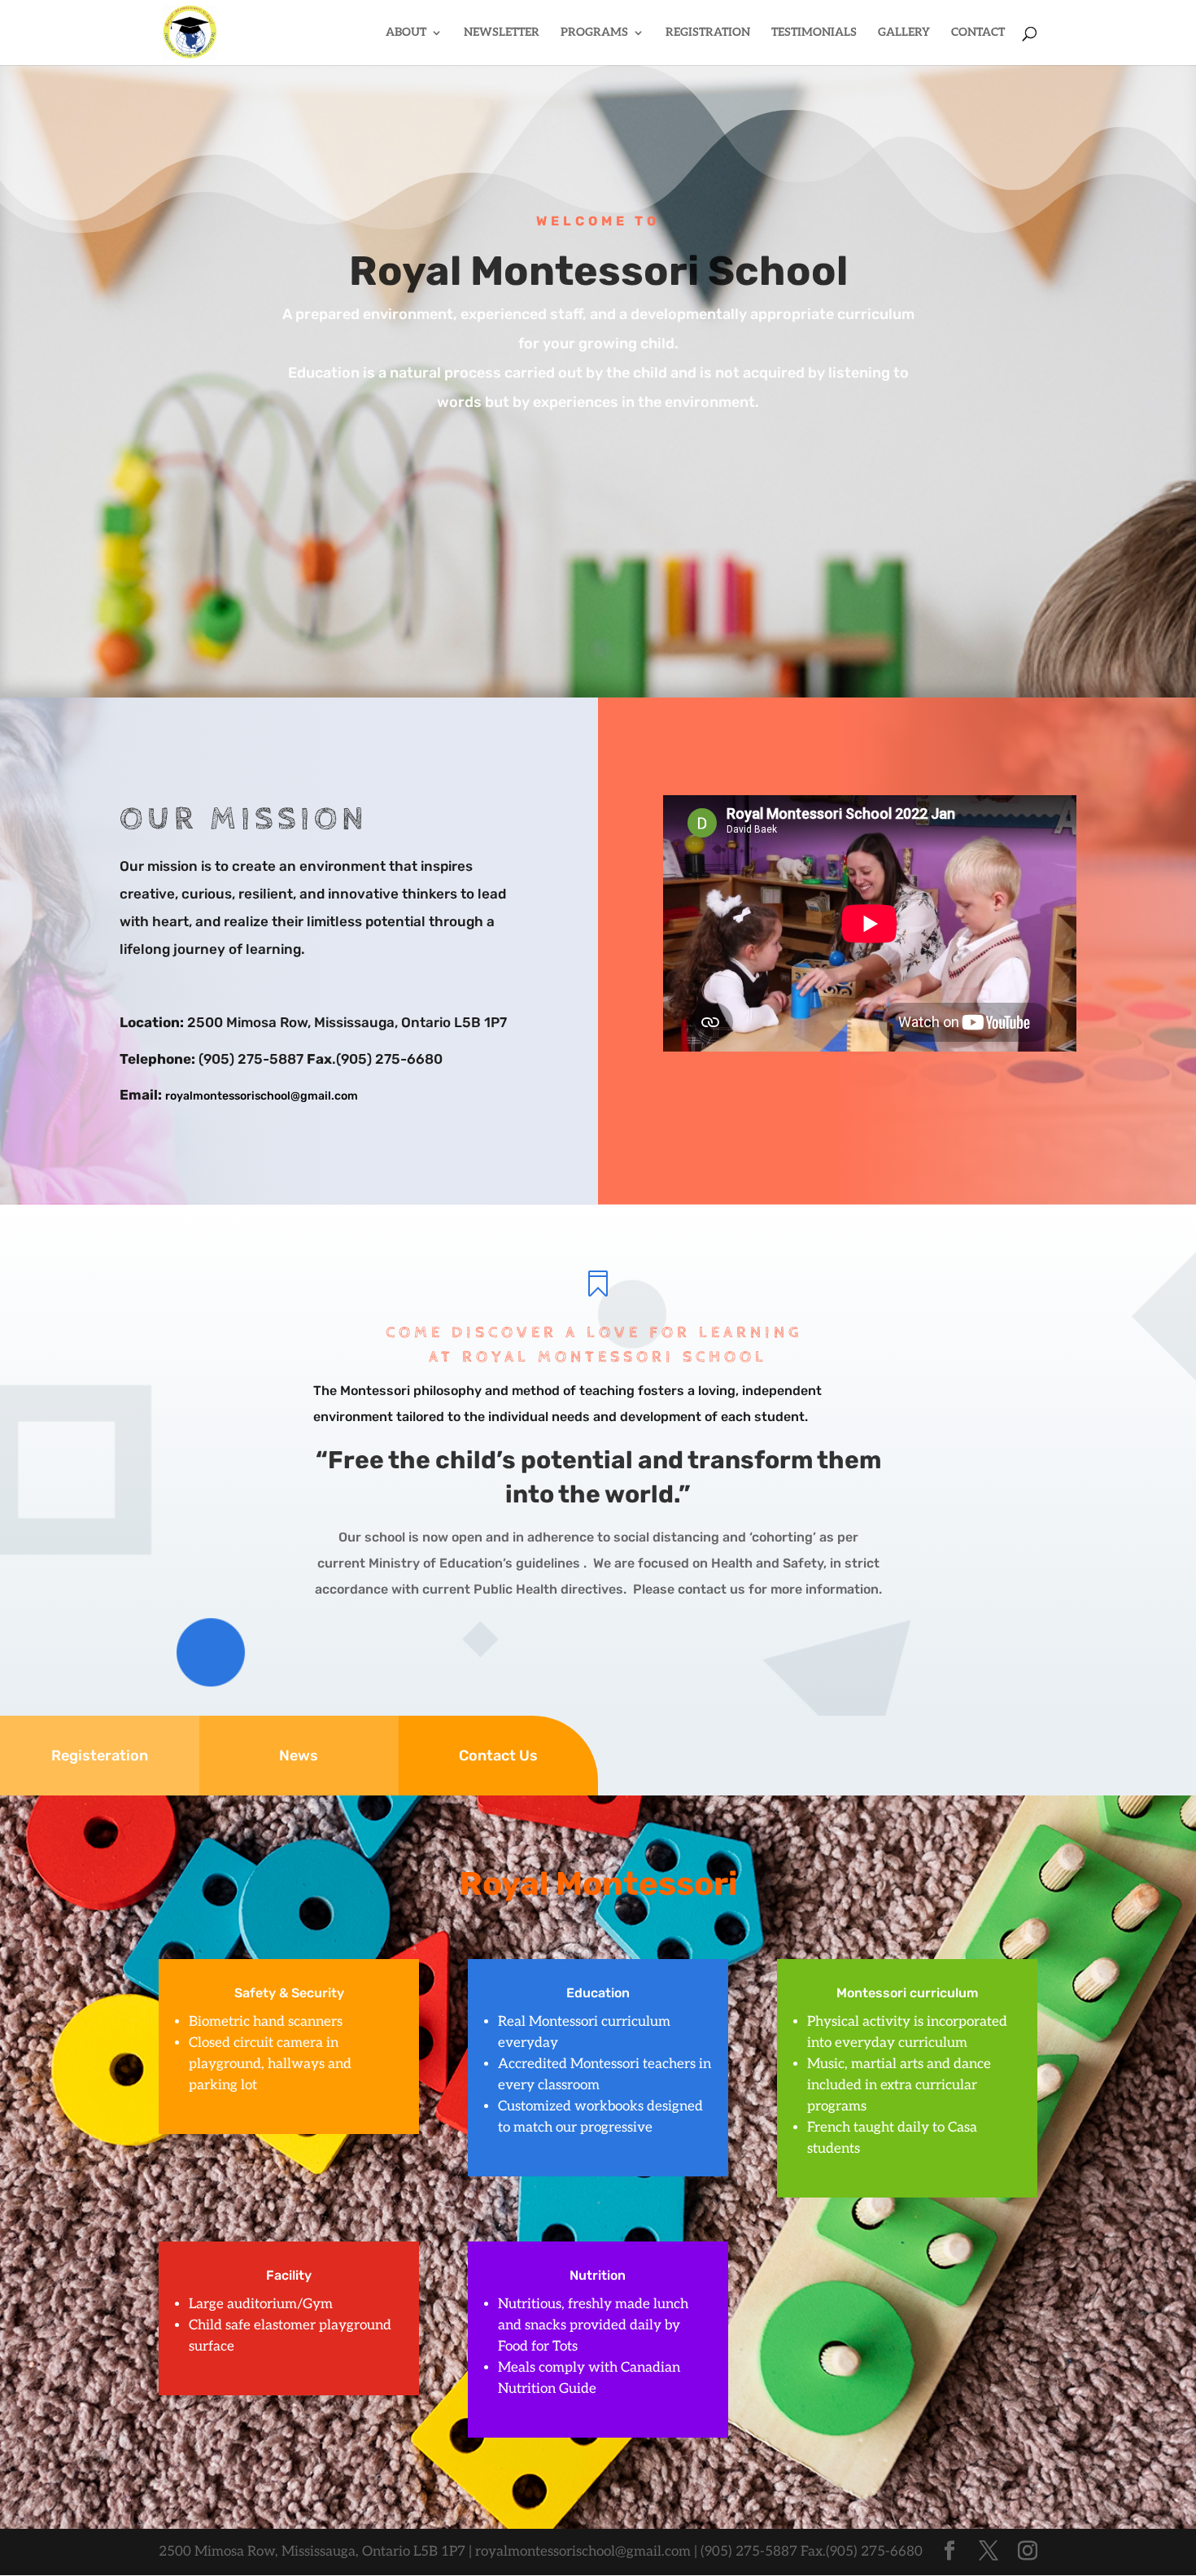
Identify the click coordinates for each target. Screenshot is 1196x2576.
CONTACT (978, 33)
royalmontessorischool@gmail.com (262, 1096)
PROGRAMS (594, 33)
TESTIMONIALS (814, 33)
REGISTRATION (708, 33)
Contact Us (498, 1756)
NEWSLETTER (502, 33)
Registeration (100, 1756)
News (299, 1756)
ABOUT (406, 33)
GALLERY (904, 33)
